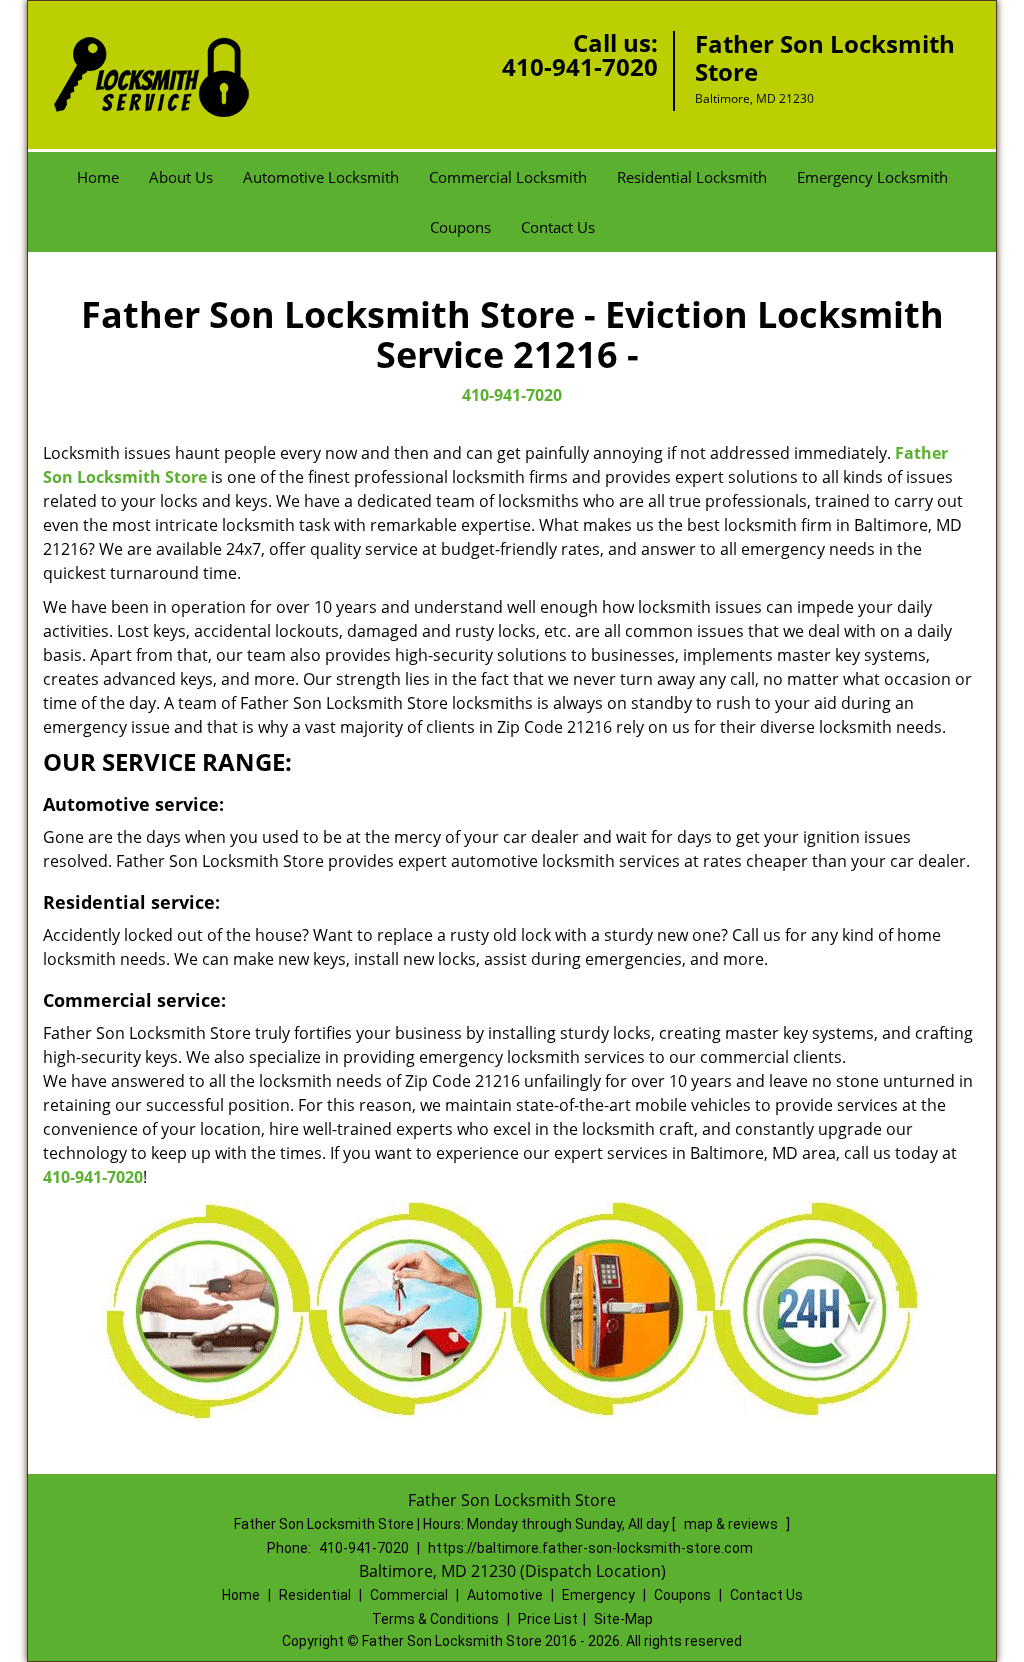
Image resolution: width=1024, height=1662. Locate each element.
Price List (548, 1619)
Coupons (460, 227)
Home (98, 177)
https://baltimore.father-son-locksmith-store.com (590, 1548)
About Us (181, 177)
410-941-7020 (580, 66)
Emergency (598, 1595)
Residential (315, 1595)
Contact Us (558, 227)
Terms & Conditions (435, 1619)
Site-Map (623, 1619)
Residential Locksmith (692, 177)
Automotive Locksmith (321, 177)
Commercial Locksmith (508, 177)
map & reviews (732, 1524)
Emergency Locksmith (872, 177)
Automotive (505, 1595)
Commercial (409, 1595)
